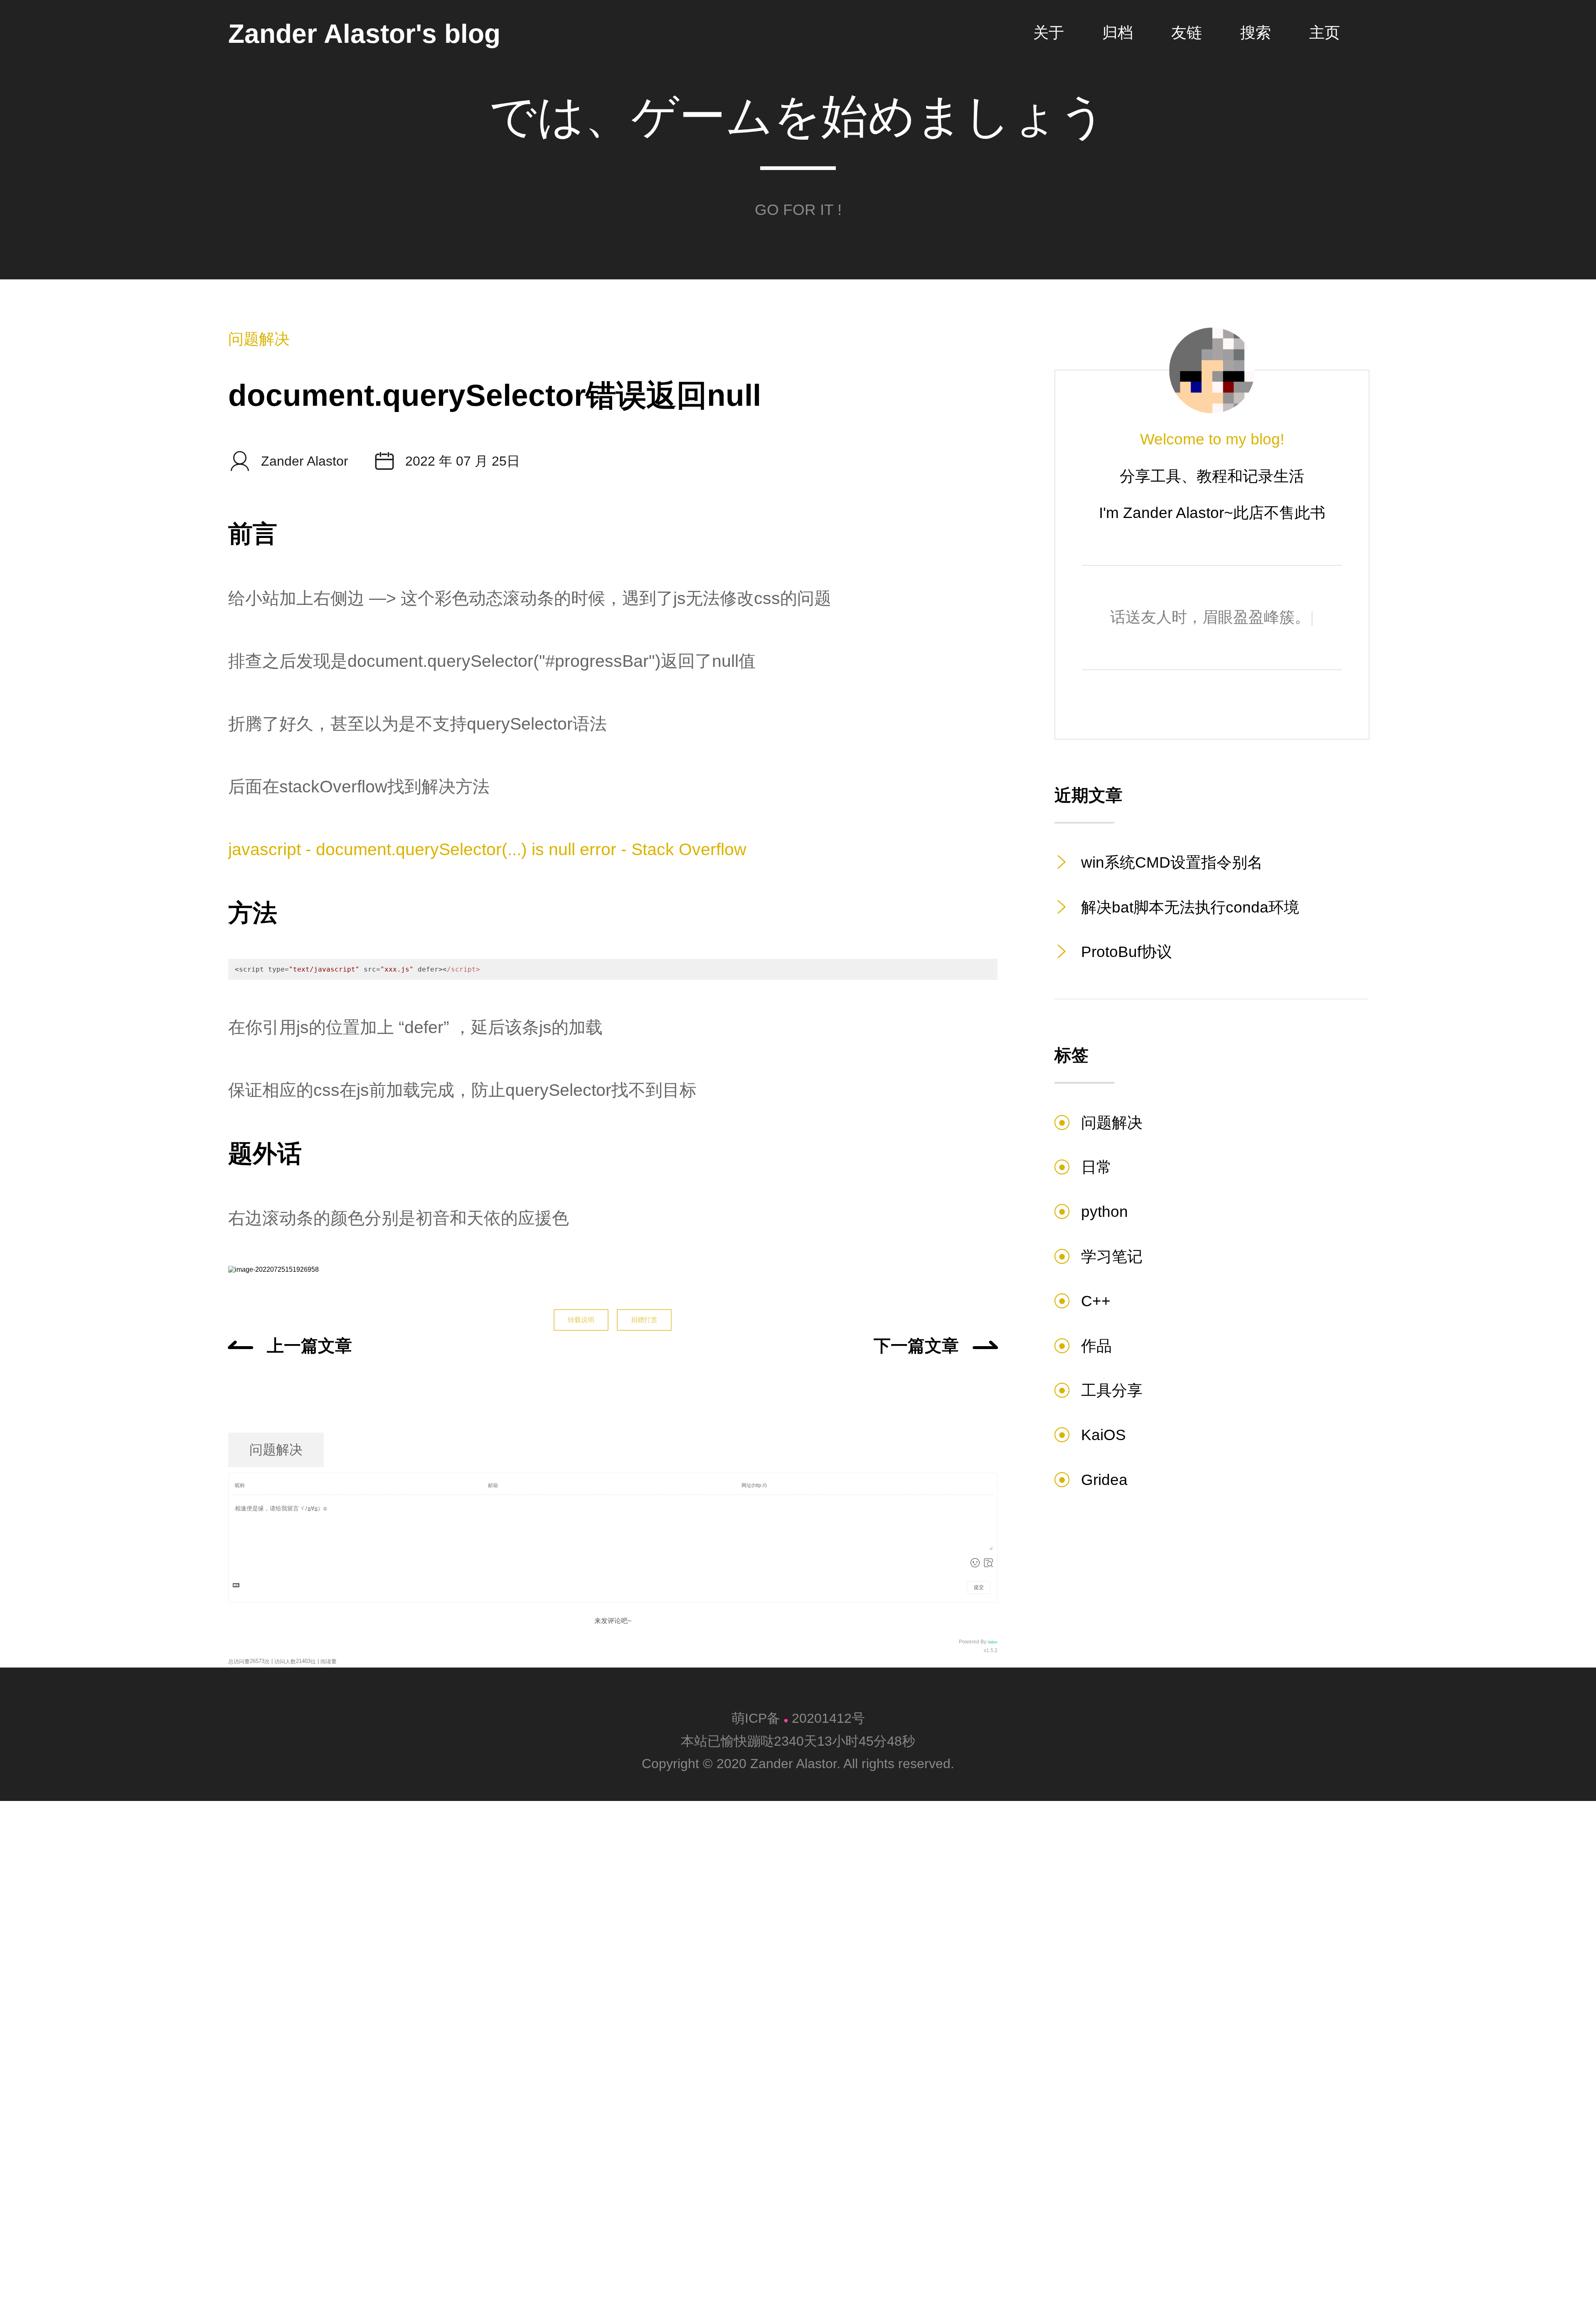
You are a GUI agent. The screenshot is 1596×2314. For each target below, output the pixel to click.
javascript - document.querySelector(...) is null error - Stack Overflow (487, 849)
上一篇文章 (309, 1346)
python (1105, 1212)
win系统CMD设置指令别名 (1172, 862)
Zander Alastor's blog (364, 35)
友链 (1187, 33)
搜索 (1256, 33)
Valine (993, 1642)
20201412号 (828, 1718)
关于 (1049, 33)
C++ (1096, 1301)
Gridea (1104, 1480)
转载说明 (581, 1320)
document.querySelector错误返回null (495, 395)
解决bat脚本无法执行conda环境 (1190, 907)
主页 (1325, 33)
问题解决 (259, 339)
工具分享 (1112, 1390)
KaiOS (1103, 1435)
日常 (1096, 1167)
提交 (979, 1587)
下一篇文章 (916, 1346)
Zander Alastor (288, 461)
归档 (1118, 33)
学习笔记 (1112, 1257)
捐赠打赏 (644, 1320)
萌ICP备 (758, 1718)
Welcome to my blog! (1212, 439)
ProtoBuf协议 (1127, 952)
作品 (1096, 1346)
